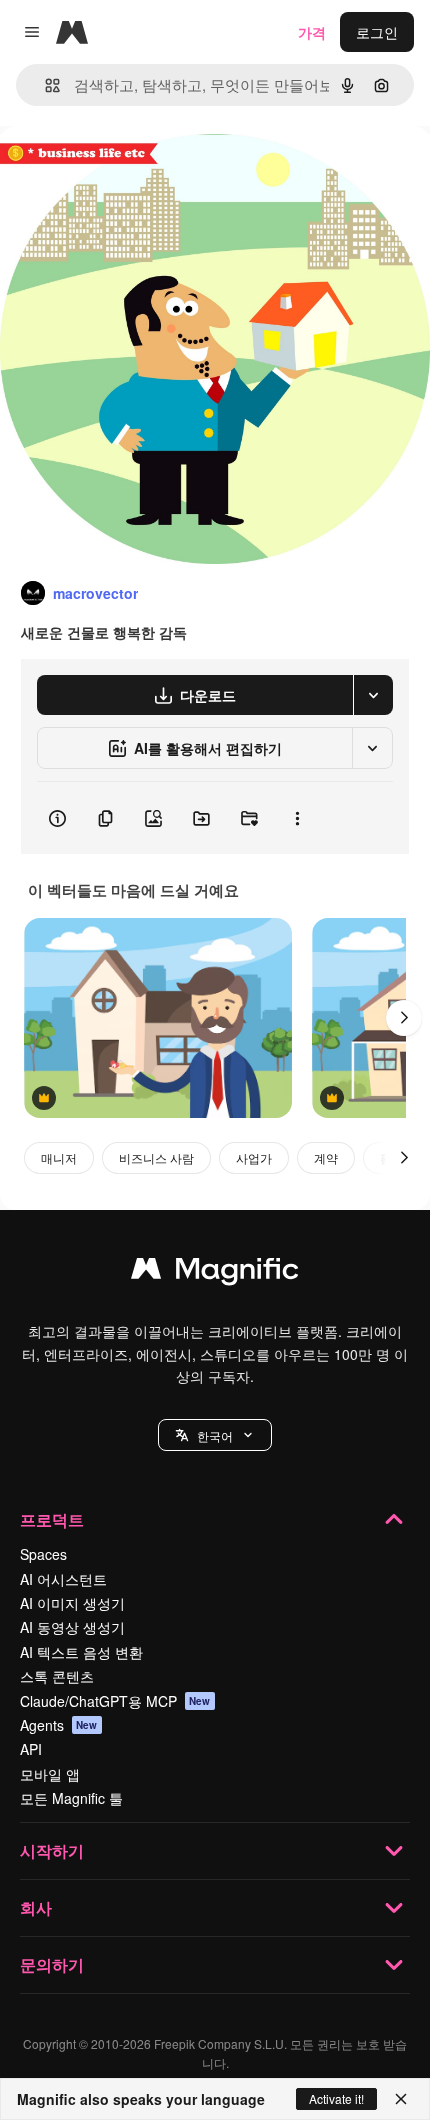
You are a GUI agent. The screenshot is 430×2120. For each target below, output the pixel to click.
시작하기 (52, 1850)
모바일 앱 (50, 1774)
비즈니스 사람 (156, 1157)
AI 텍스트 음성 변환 (81, 1652)
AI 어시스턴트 (63, 1579)
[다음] (404, 1018)
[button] (215, 1435)
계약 (326, 1157)
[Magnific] (215, 1273)
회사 (36, 1907)
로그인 (377, 32)
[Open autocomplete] (44, 85)
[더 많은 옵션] (297, 818)
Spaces (43, 1554)
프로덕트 (52, 1519)
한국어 (215, 1435)
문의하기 (52, 1964)
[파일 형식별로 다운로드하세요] (373, 695)
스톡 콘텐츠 (57, 1676)
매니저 (59, 1157)
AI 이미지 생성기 (72, 1603)
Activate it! (336, 2098)
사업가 (254, 1157)
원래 (115, 171)
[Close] (401, 2099)
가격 (312, 32)
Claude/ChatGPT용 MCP (115, 1701)
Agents (59, 1725)
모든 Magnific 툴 (71, 1798)
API (31, 1749)
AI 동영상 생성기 (72, 1627)
